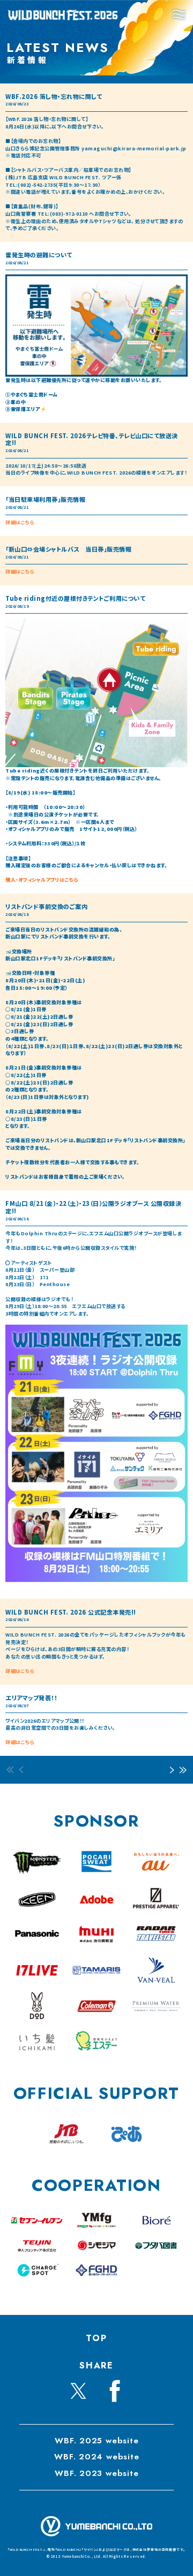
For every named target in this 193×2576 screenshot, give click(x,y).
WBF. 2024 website (96, 2457)
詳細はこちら (20, 522)
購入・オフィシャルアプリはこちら (42, 880)
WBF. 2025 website (96, 2441)
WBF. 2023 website (96, 2473)
